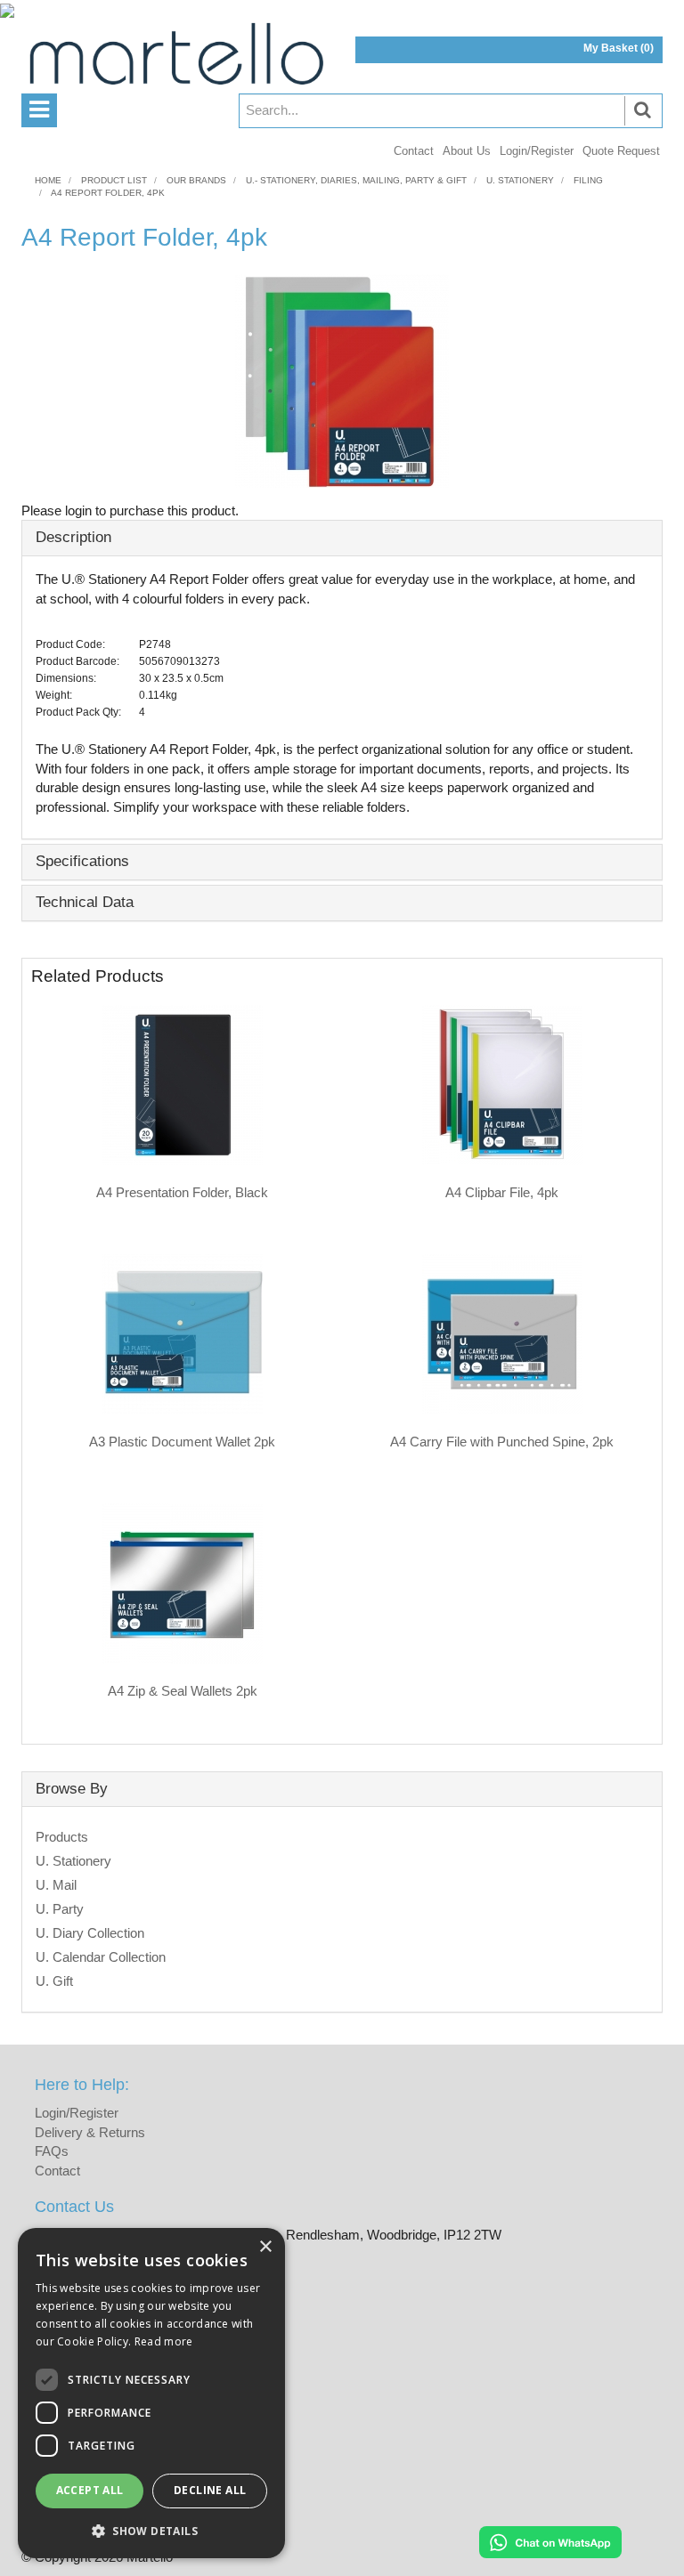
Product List (114, 180)
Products (62, 1837)
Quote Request (621, 151)
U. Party (60, 1909)
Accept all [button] (90, 2490)
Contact (414, 151)
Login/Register (537, 151)
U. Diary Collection (90, 1933)
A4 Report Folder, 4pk (108, 193)
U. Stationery (520, 180)
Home (48, 180)
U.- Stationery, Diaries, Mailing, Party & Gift (356, 180)
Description (73, 537)
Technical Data (85, 902)
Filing (588, 180)
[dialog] (151, 2393)
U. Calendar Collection (101, 1957)
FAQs (52, 2151)
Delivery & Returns (90, 2132)
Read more (164, 2341)
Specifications (82, 861)
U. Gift (54, 1981)
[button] (151, 2530)
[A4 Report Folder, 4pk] (342, 381)
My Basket (619, 48)
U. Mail (56, 1885)
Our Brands (196, 180)
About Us (467, 151)
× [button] (265, 2247)
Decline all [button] (210, 2490)
